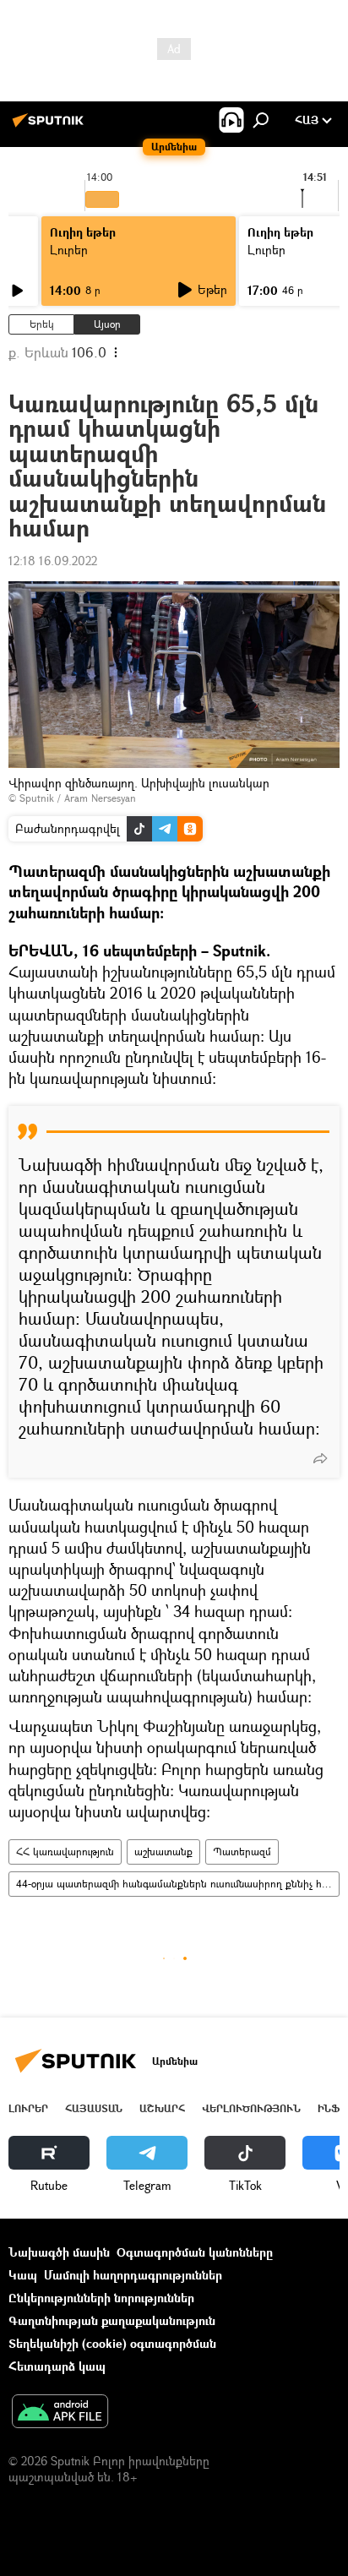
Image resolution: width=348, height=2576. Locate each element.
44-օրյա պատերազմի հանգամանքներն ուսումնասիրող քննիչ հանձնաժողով (177, 1884)
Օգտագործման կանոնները (195, 2252)
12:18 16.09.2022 (53, 561)
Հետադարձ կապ (57, 2366)
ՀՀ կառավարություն (65, 1852)
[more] (320, 1458)
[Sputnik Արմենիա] (51, 126)
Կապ (23, 2275)
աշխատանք (163, 1852)
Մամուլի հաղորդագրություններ (133, 2275)
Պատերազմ (242, 1852)
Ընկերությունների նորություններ (101, 2298)
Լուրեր (69, 250)
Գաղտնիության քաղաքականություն (112, 2320)
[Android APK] (60, 2413)
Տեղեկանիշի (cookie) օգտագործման (112, 2343)
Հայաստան (94, 2108)
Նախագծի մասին (59, 2252)
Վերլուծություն (251, 2108)
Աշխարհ (162, 2108)
